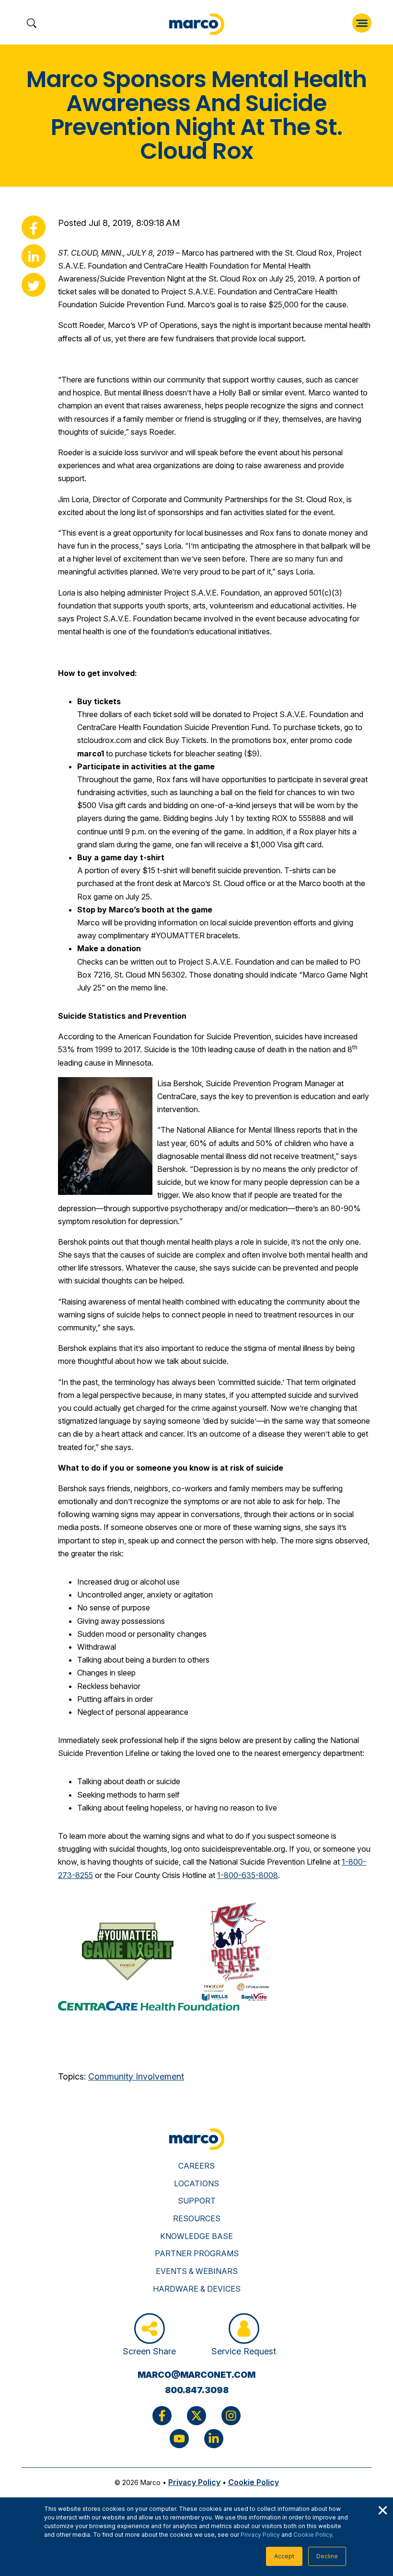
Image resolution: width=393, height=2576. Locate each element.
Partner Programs (197, 2253)
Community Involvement (136, 2076)
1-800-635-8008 (248, 1875)
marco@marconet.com (196, 2375)
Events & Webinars (197, 2271)
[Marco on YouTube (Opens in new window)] (179, 2439)
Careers (196, 2166)
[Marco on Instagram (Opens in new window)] (231, 2416)
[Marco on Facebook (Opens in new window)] (162, 2416)
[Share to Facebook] (34, 227)
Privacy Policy (260, 2535)
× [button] (382, 2509)
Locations (196, 2183)
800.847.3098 (197, 2390)
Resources (197, 2218)
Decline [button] (327, 2556)
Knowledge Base (196, 2236)
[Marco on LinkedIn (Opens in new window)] (214, 2439)
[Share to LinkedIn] (34, 256)
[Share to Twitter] (34, 285)
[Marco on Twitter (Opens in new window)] (196, 2416)
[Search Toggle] (31, 24)
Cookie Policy (313, 2535)
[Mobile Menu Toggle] (362, 23)
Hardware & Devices (197, 2289)
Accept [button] (284, 2556)
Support (197, 2201)
